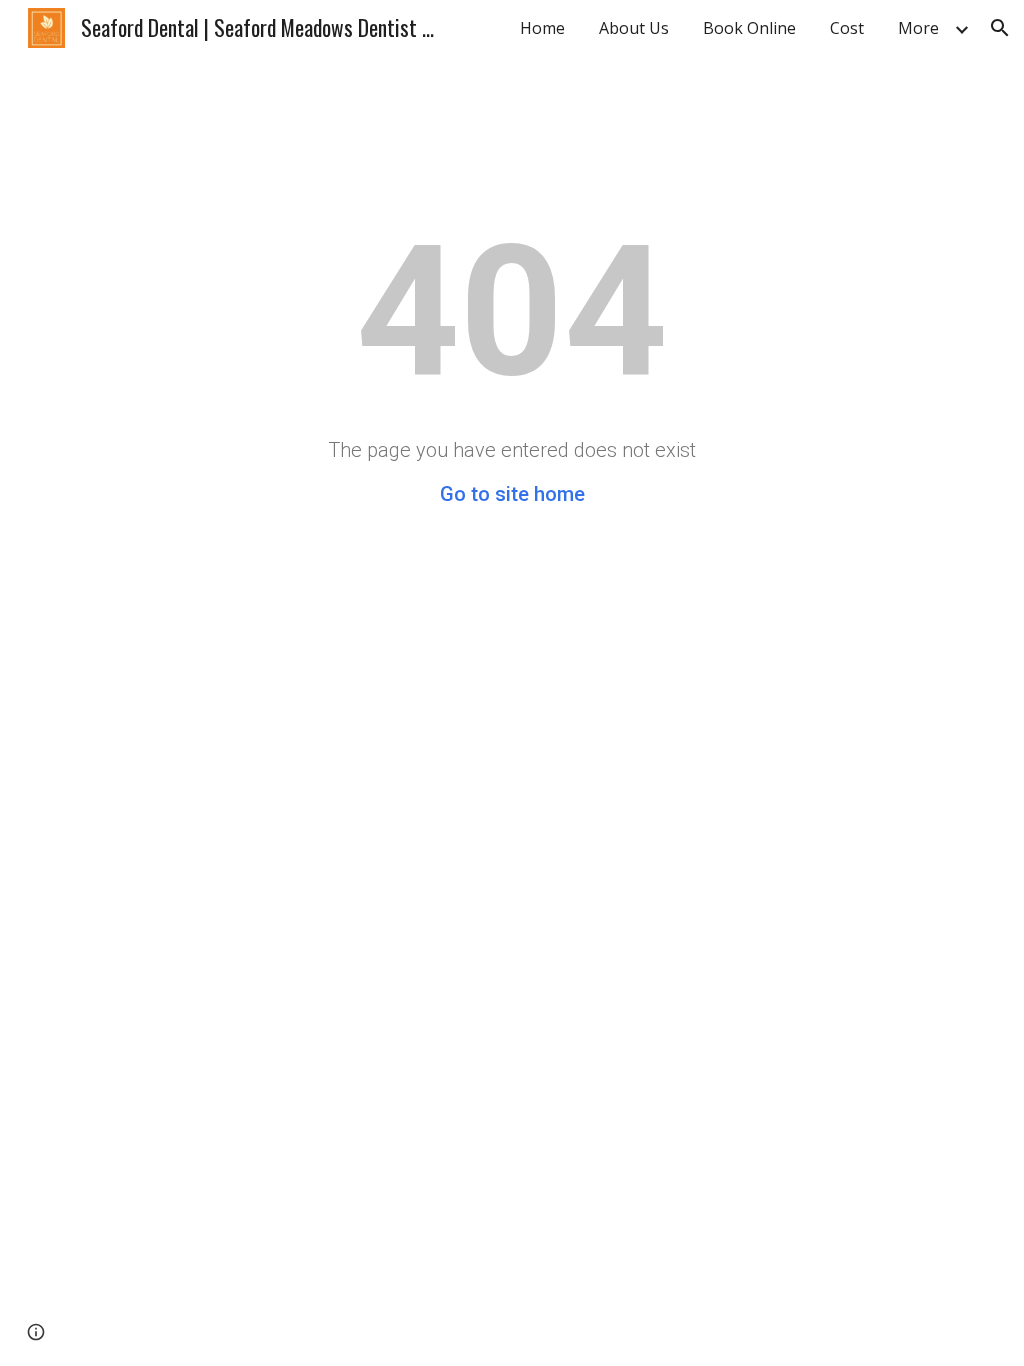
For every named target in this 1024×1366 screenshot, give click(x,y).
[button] (1000, 28)
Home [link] (542, 28)
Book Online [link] (749, 28)
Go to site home (512, 494)
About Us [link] (634, 28)
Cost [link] (847, 28)
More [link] (918, 28)
